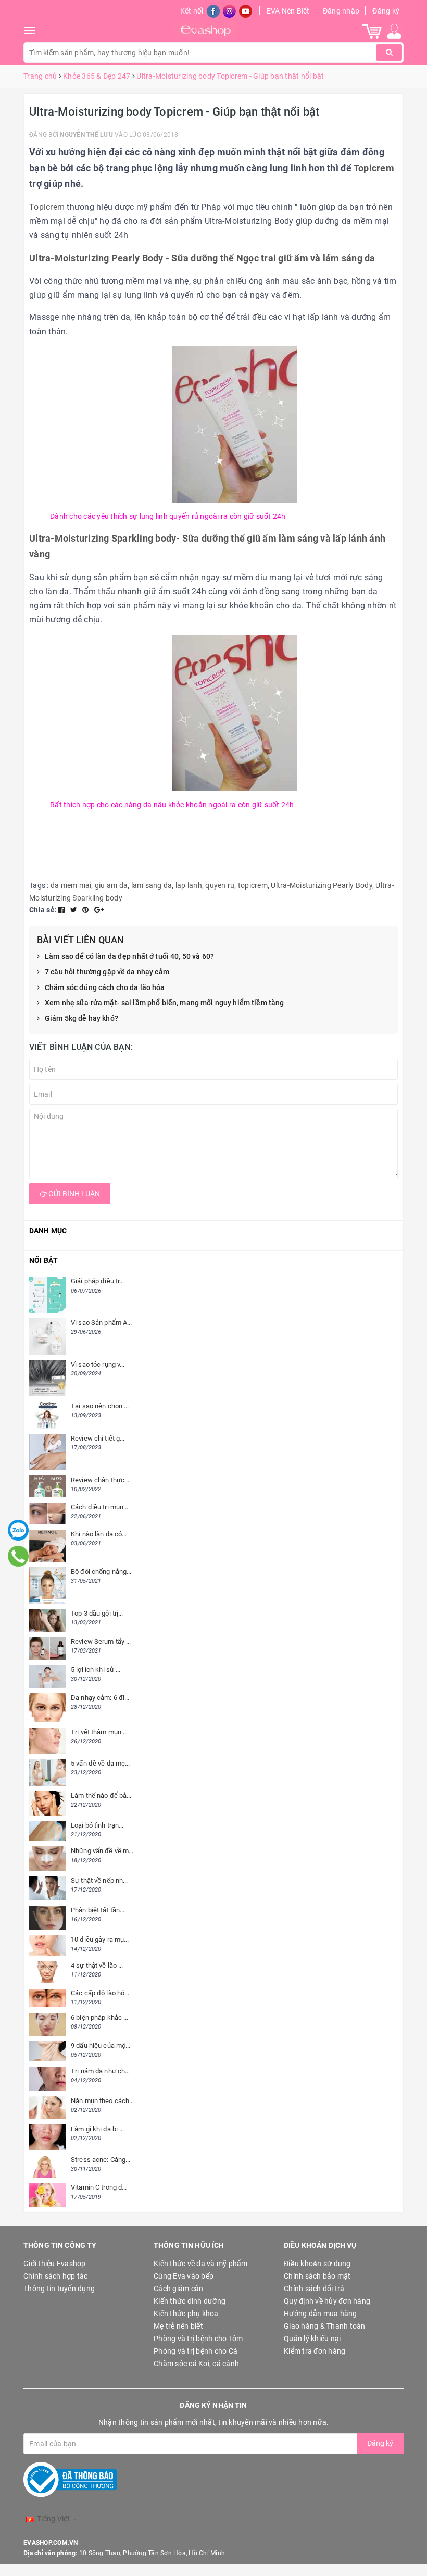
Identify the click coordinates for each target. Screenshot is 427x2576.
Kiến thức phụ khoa (186, 2314)
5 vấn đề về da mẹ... (101, 1763)
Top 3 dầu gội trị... (97, 1613)
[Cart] (372, 31)
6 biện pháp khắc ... (100, 2017)
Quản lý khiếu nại (312, 2339)
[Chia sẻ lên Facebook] (62, 910)
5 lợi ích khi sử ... (96, 1670)
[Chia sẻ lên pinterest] (86, 910)
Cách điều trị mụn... (100, 1507)
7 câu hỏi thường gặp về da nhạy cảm (107, 972)
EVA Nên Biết (288, 11)
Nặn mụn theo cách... (103, 2101)
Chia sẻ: (43, 910)
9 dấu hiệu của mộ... (101, 2046)
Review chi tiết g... (98, 1438)
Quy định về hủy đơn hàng (327, 2301)
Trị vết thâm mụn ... (99, 1732)
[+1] (99, 910)
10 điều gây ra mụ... (100, 1939)
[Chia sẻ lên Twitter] (75, 910)
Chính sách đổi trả (314, 2289)
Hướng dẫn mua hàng (321, 2314)
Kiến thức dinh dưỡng (190, 2301)
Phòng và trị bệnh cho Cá (196, 2351)
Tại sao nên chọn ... (100, 1406)
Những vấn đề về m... (102, 1851)
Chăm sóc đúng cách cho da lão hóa (105, 987)
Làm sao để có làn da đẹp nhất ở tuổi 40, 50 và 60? (129, 956)
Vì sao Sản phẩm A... (102, 1323)
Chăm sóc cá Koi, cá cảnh (196, 2364)
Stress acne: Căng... (101, 2160)
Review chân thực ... (101, 1480)
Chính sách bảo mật (317, 2276)
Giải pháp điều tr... (98, 1281)
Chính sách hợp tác (56, 2276)
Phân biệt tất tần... (98, 1910)
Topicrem (374, 168)
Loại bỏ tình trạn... (97, 1825)
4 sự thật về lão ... (97, 1965)
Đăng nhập (341, 11)
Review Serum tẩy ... (101, 1641)
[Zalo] (18, 1530)
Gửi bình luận (73, 1194)
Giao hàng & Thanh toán (325, 2326)
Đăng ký (386, 11)
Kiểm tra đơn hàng (315, 2351)
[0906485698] (18, 1556)
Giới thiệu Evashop (55, 2264)
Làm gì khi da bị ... (98, 2129)
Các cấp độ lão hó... (100, 1993)
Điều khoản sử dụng (317, 2264)
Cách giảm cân (178, 2289)
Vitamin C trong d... (99, 2187)
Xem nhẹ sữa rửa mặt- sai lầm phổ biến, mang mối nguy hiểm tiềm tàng (164, 1003)
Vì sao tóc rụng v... (98, 1364)
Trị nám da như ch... (101, 2071)
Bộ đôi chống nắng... (101, 1572)
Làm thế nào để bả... (101, 1796)
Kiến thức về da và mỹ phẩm (201, 2264)
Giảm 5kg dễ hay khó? (81, 1018)
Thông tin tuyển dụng (59, 2289)
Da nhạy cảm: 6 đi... (100, 1698)
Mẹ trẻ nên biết (178, 2326)
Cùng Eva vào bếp (184, 2276)
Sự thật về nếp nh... (99, 1880)
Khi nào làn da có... (99, 1534)
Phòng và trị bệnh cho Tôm (198, 2339)
